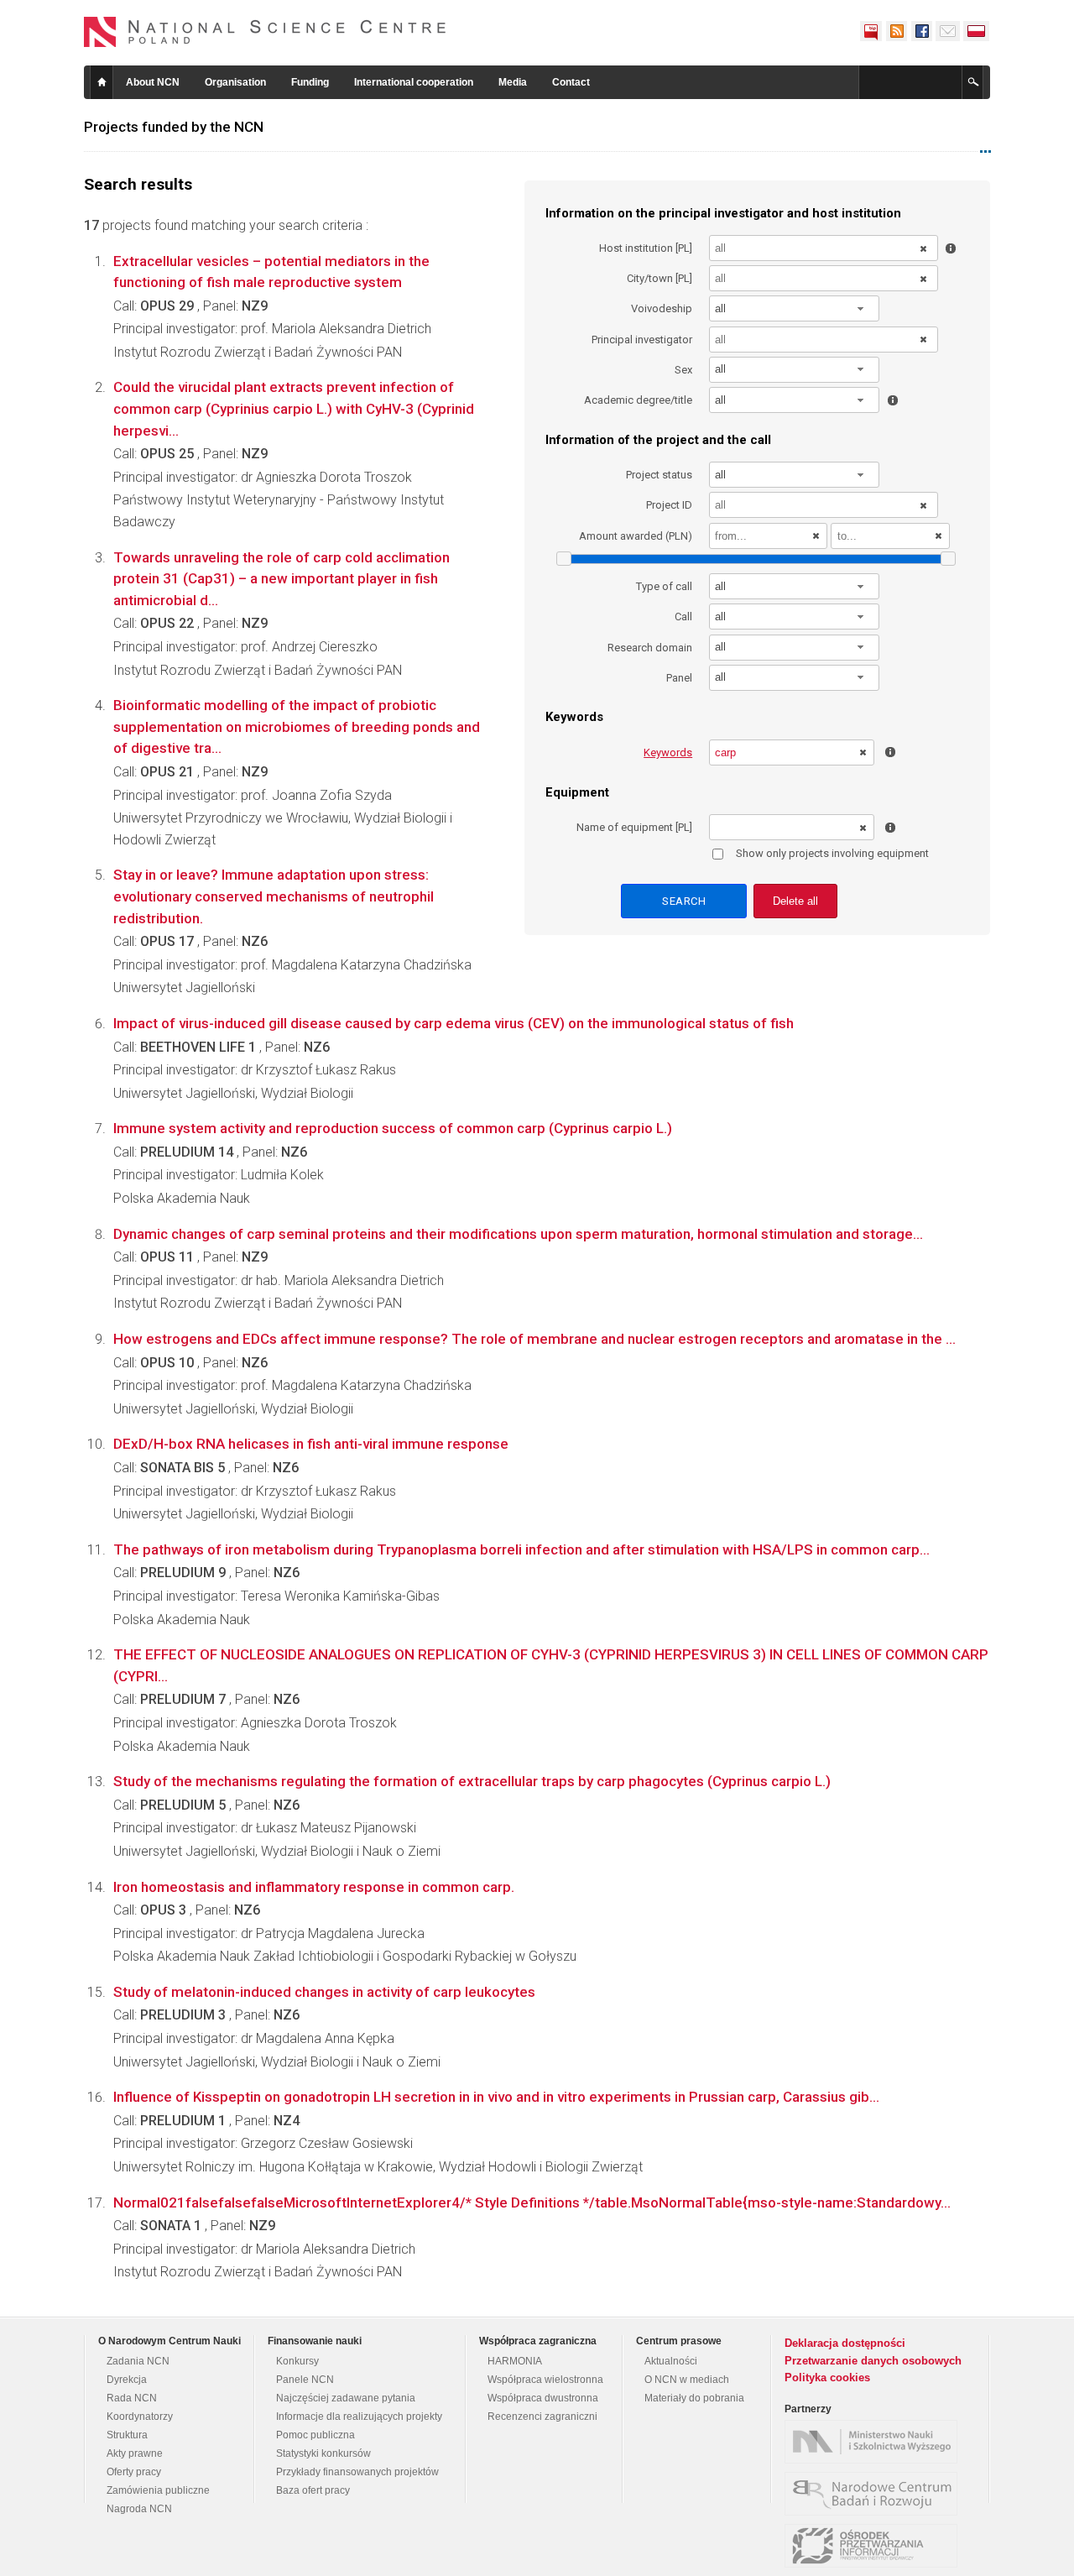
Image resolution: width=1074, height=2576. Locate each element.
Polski (977, 31)
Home (102, 82)
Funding (310, 82)
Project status (659, 475)
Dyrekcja (127, 2380)
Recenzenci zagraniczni (542, 2417)
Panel (679, 678)
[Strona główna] (265, 32)
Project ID (669, 505)
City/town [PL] (660, 278)
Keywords (668, 752)
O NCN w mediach (687, 2380)
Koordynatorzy (140, 2417)
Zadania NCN (138, 2361)
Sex (683, 370)
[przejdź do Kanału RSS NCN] (896, 31)
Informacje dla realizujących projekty (359, 2417)
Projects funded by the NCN (174, 127)
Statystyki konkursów (323, 2453)
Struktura (127, 2435)
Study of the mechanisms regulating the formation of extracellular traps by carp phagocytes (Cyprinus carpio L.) (472, 1781)
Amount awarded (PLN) (636, 536)
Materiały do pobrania (694, 2398)
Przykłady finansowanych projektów (357, 2472)
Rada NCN (132, 2398)
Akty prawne (135, 2453)
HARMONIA (515, 2361)
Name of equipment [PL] (634, 827)
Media (513, 82)
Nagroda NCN (139, 2509)
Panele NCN (305, 2380)
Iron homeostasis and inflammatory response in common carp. (314, 1887)
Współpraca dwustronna (543, 2398)
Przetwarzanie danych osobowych (873, 2361)
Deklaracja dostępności (845, 2343)
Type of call (664, 586)
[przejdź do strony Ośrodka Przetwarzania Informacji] (875, 2546)
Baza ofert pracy (313, 2490)
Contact (571, 82)
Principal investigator (642, 340)
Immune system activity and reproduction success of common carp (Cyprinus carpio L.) (393, 1128)
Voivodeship (662, 308)
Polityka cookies (827, 2377)
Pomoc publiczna (315, 2435)
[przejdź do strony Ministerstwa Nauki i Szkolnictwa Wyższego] (875, 2442)
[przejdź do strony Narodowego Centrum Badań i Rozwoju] (875, 2494)
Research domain (650, 648)
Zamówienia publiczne (158, 2490)
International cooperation (414, 82)
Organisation (235, 82)
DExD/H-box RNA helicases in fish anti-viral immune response (311, 1444)
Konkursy (297, 2361)
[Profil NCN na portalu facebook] (921, 31)
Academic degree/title (638, 400)
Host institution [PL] (646, 248)
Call (683, 617)
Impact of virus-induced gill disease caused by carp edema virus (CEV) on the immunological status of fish (454, 1023)
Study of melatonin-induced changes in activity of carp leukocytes (324, 1992)
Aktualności (671, 2361)
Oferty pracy (134, 2472)
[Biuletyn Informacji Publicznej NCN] (871, 31)
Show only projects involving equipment (832, 853)
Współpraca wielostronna (545, 2380)
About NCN (153, 82)
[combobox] (795, 308)
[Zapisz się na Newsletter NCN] (948, 31)
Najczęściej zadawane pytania (346, 2398)
